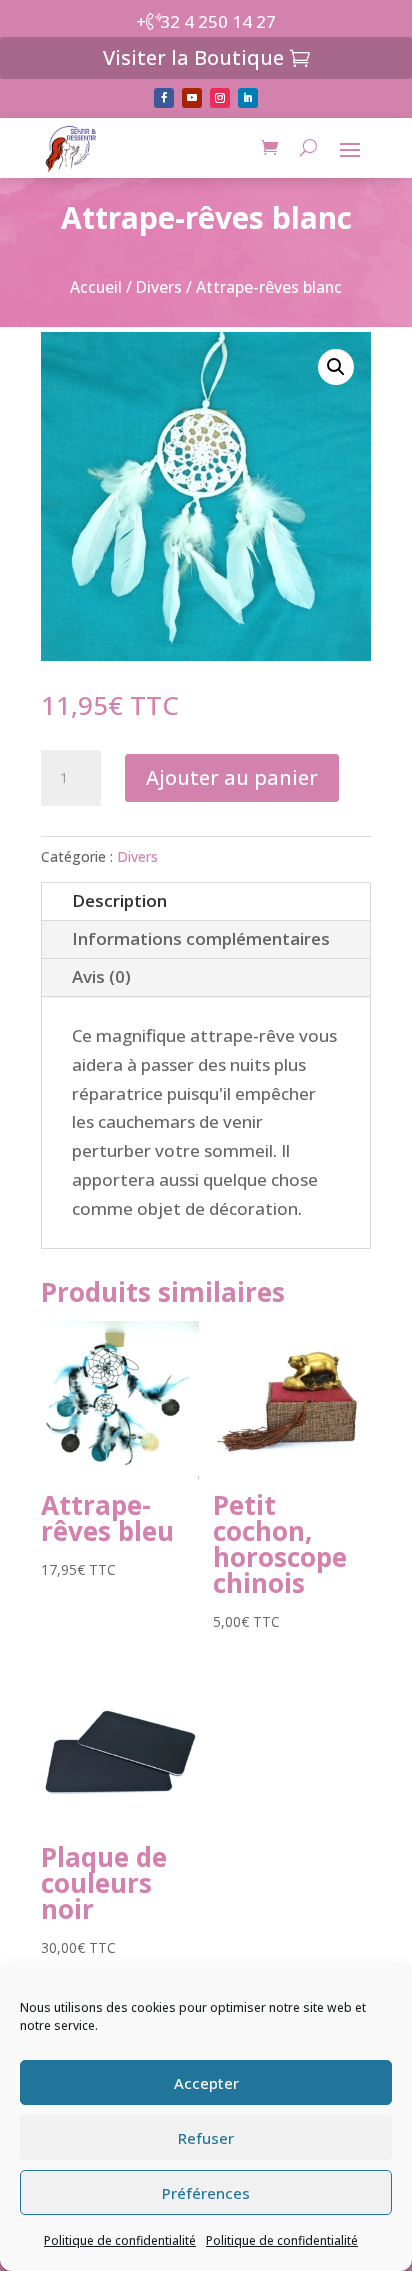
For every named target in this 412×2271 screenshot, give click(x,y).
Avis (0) (101, 976)
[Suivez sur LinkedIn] (248, 98)
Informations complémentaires (201, 938)
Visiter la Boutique (193, 57)
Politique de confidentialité (120, 2240)
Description (119, 900)
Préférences (206, 2193)
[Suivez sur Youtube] (192, 98)
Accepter (206, 2083)
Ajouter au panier (232, 777)
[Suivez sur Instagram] (220, 98)
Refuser (206, 2138)
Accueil (96, 287)
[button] (336, 367)
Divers (159, 287)
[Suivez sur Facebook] (164, 98)
